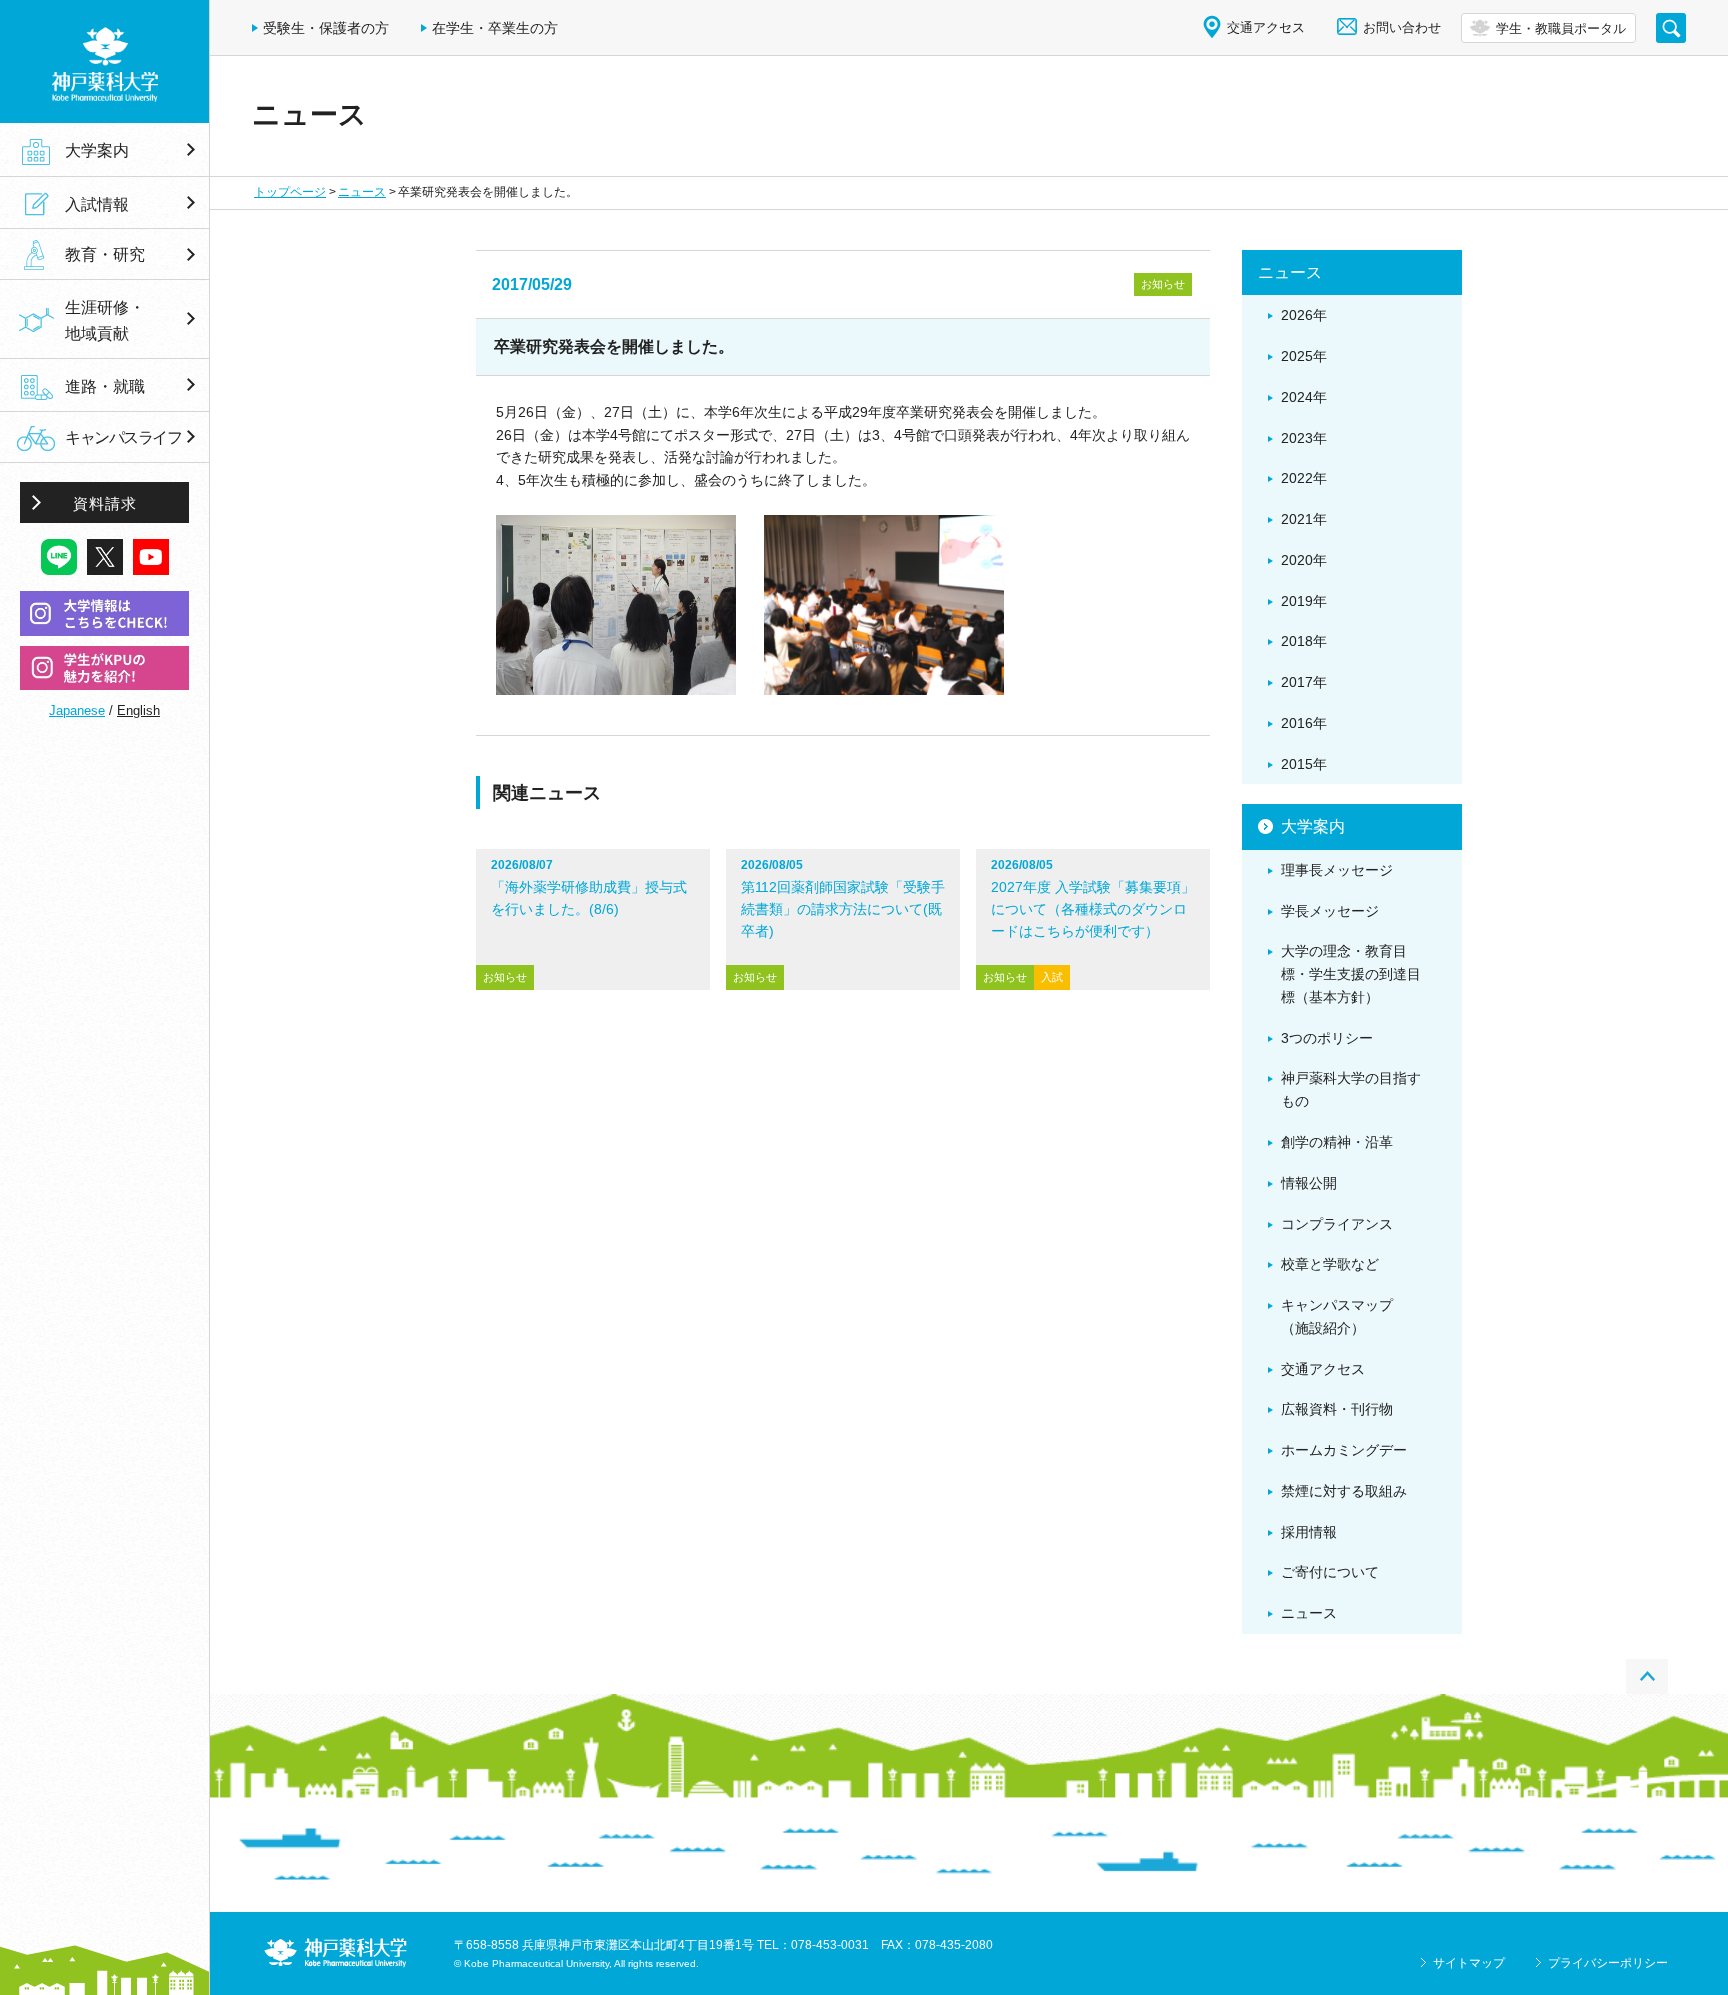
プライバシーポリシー (1608, 1963)
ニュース (362, 192)
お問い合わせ (1402, 27)
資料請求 (105, 503)
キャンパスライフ (123, 437)
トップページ (290, 192)
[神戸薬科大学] (104, 61)
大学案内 (97, 150)
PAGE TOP (1647, 1676)
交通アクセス (1266, 27)
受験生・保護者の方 (326, 28)
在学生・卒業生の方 (495, 28)
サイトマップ (1469, 1963)
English (138, 710)
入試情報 (97, 204)
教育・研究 (105, 255)
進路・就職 (105, 386)
